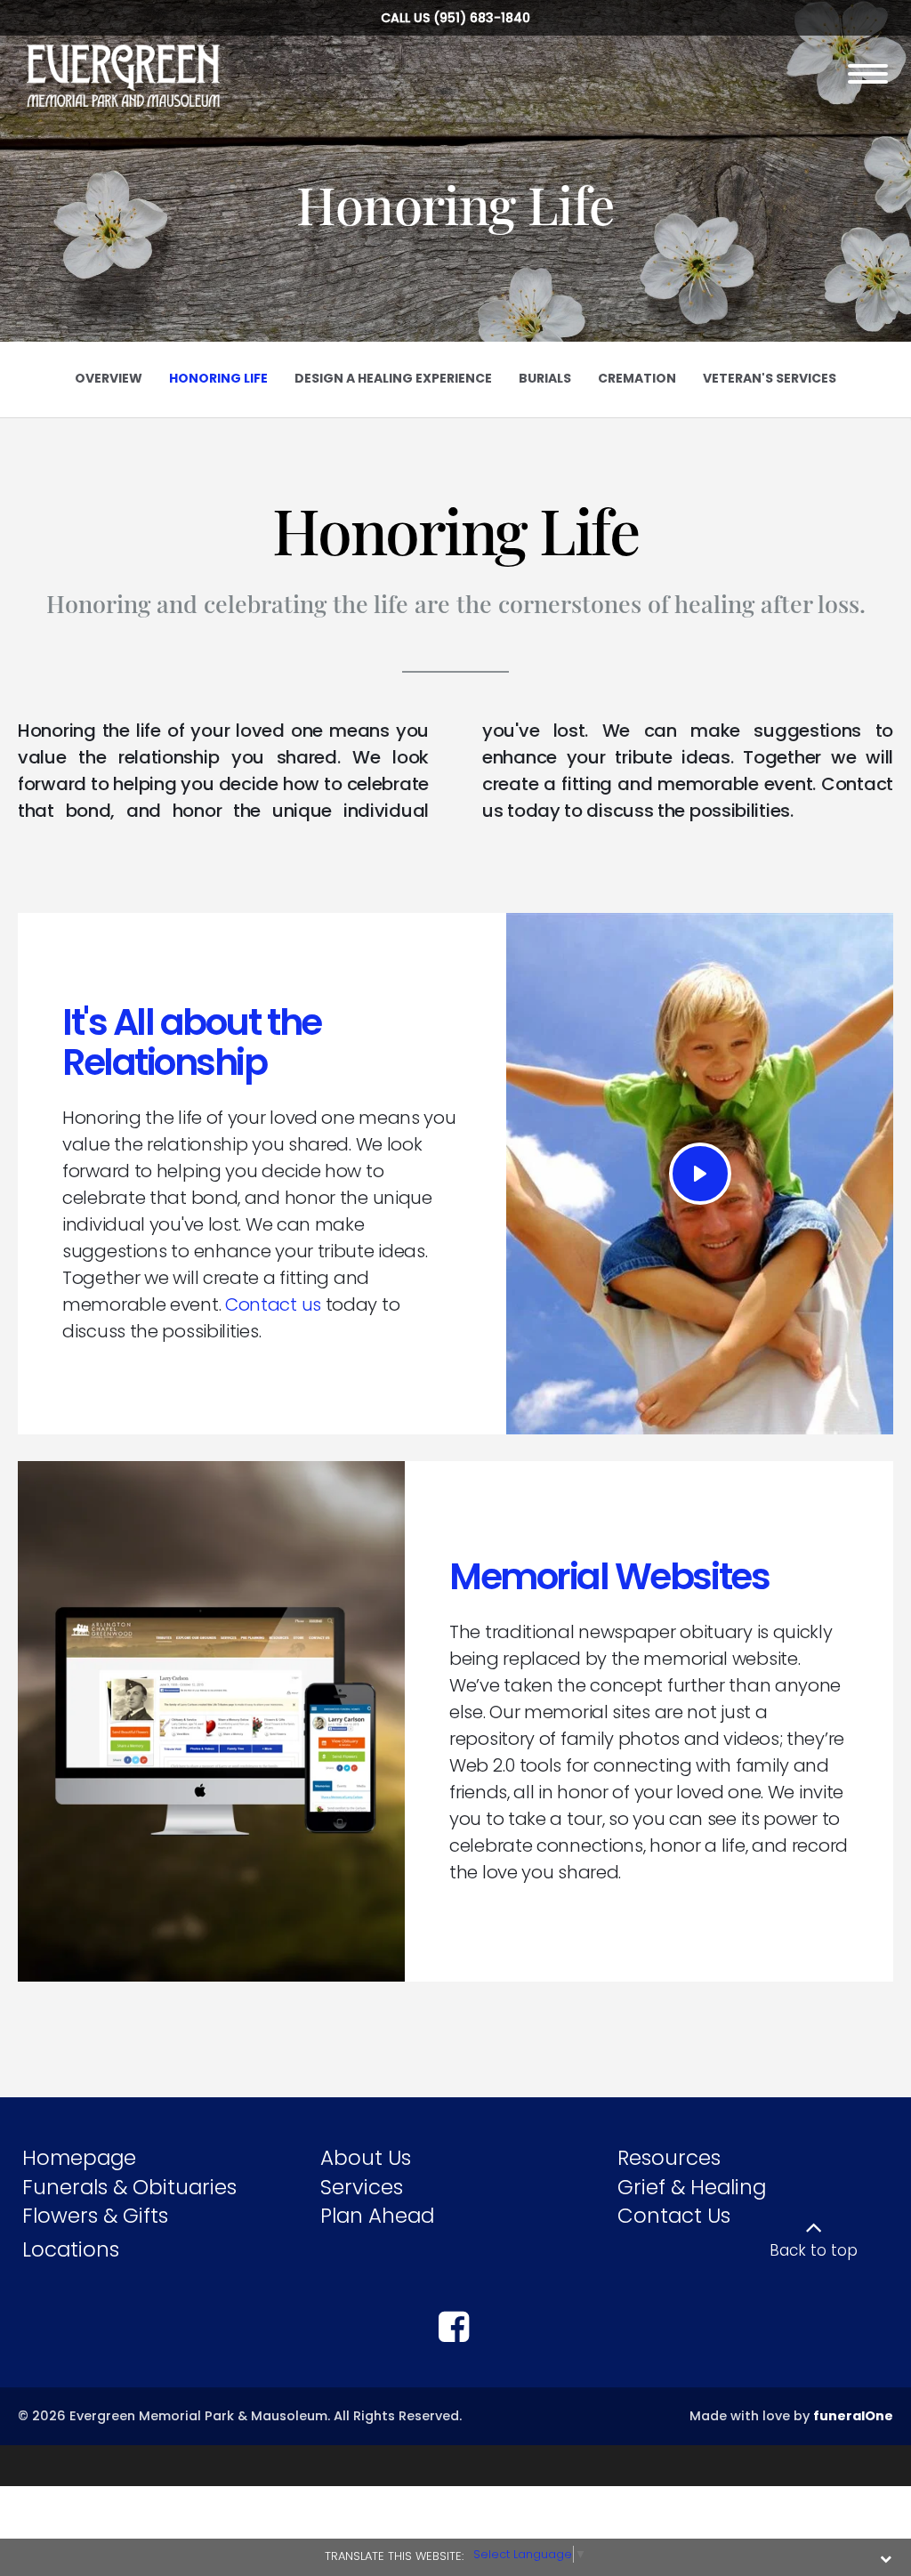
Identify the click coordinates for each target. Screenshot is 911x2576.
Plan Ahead (377, 2216)
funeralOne (853, 2416)
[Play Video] (700, 1174)
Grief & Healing (692, 2187)
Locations (71, 2249)
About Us (366, 2158)
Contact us (273, 1304)
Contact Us (674, 2216)
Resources (669, 2158)
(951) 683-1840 (482, 18)
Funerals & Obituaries (129, 2187)
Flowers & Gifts (95, 2216)
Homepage (79, 2158)
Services (362, 2187)
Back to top (814, 2250)
